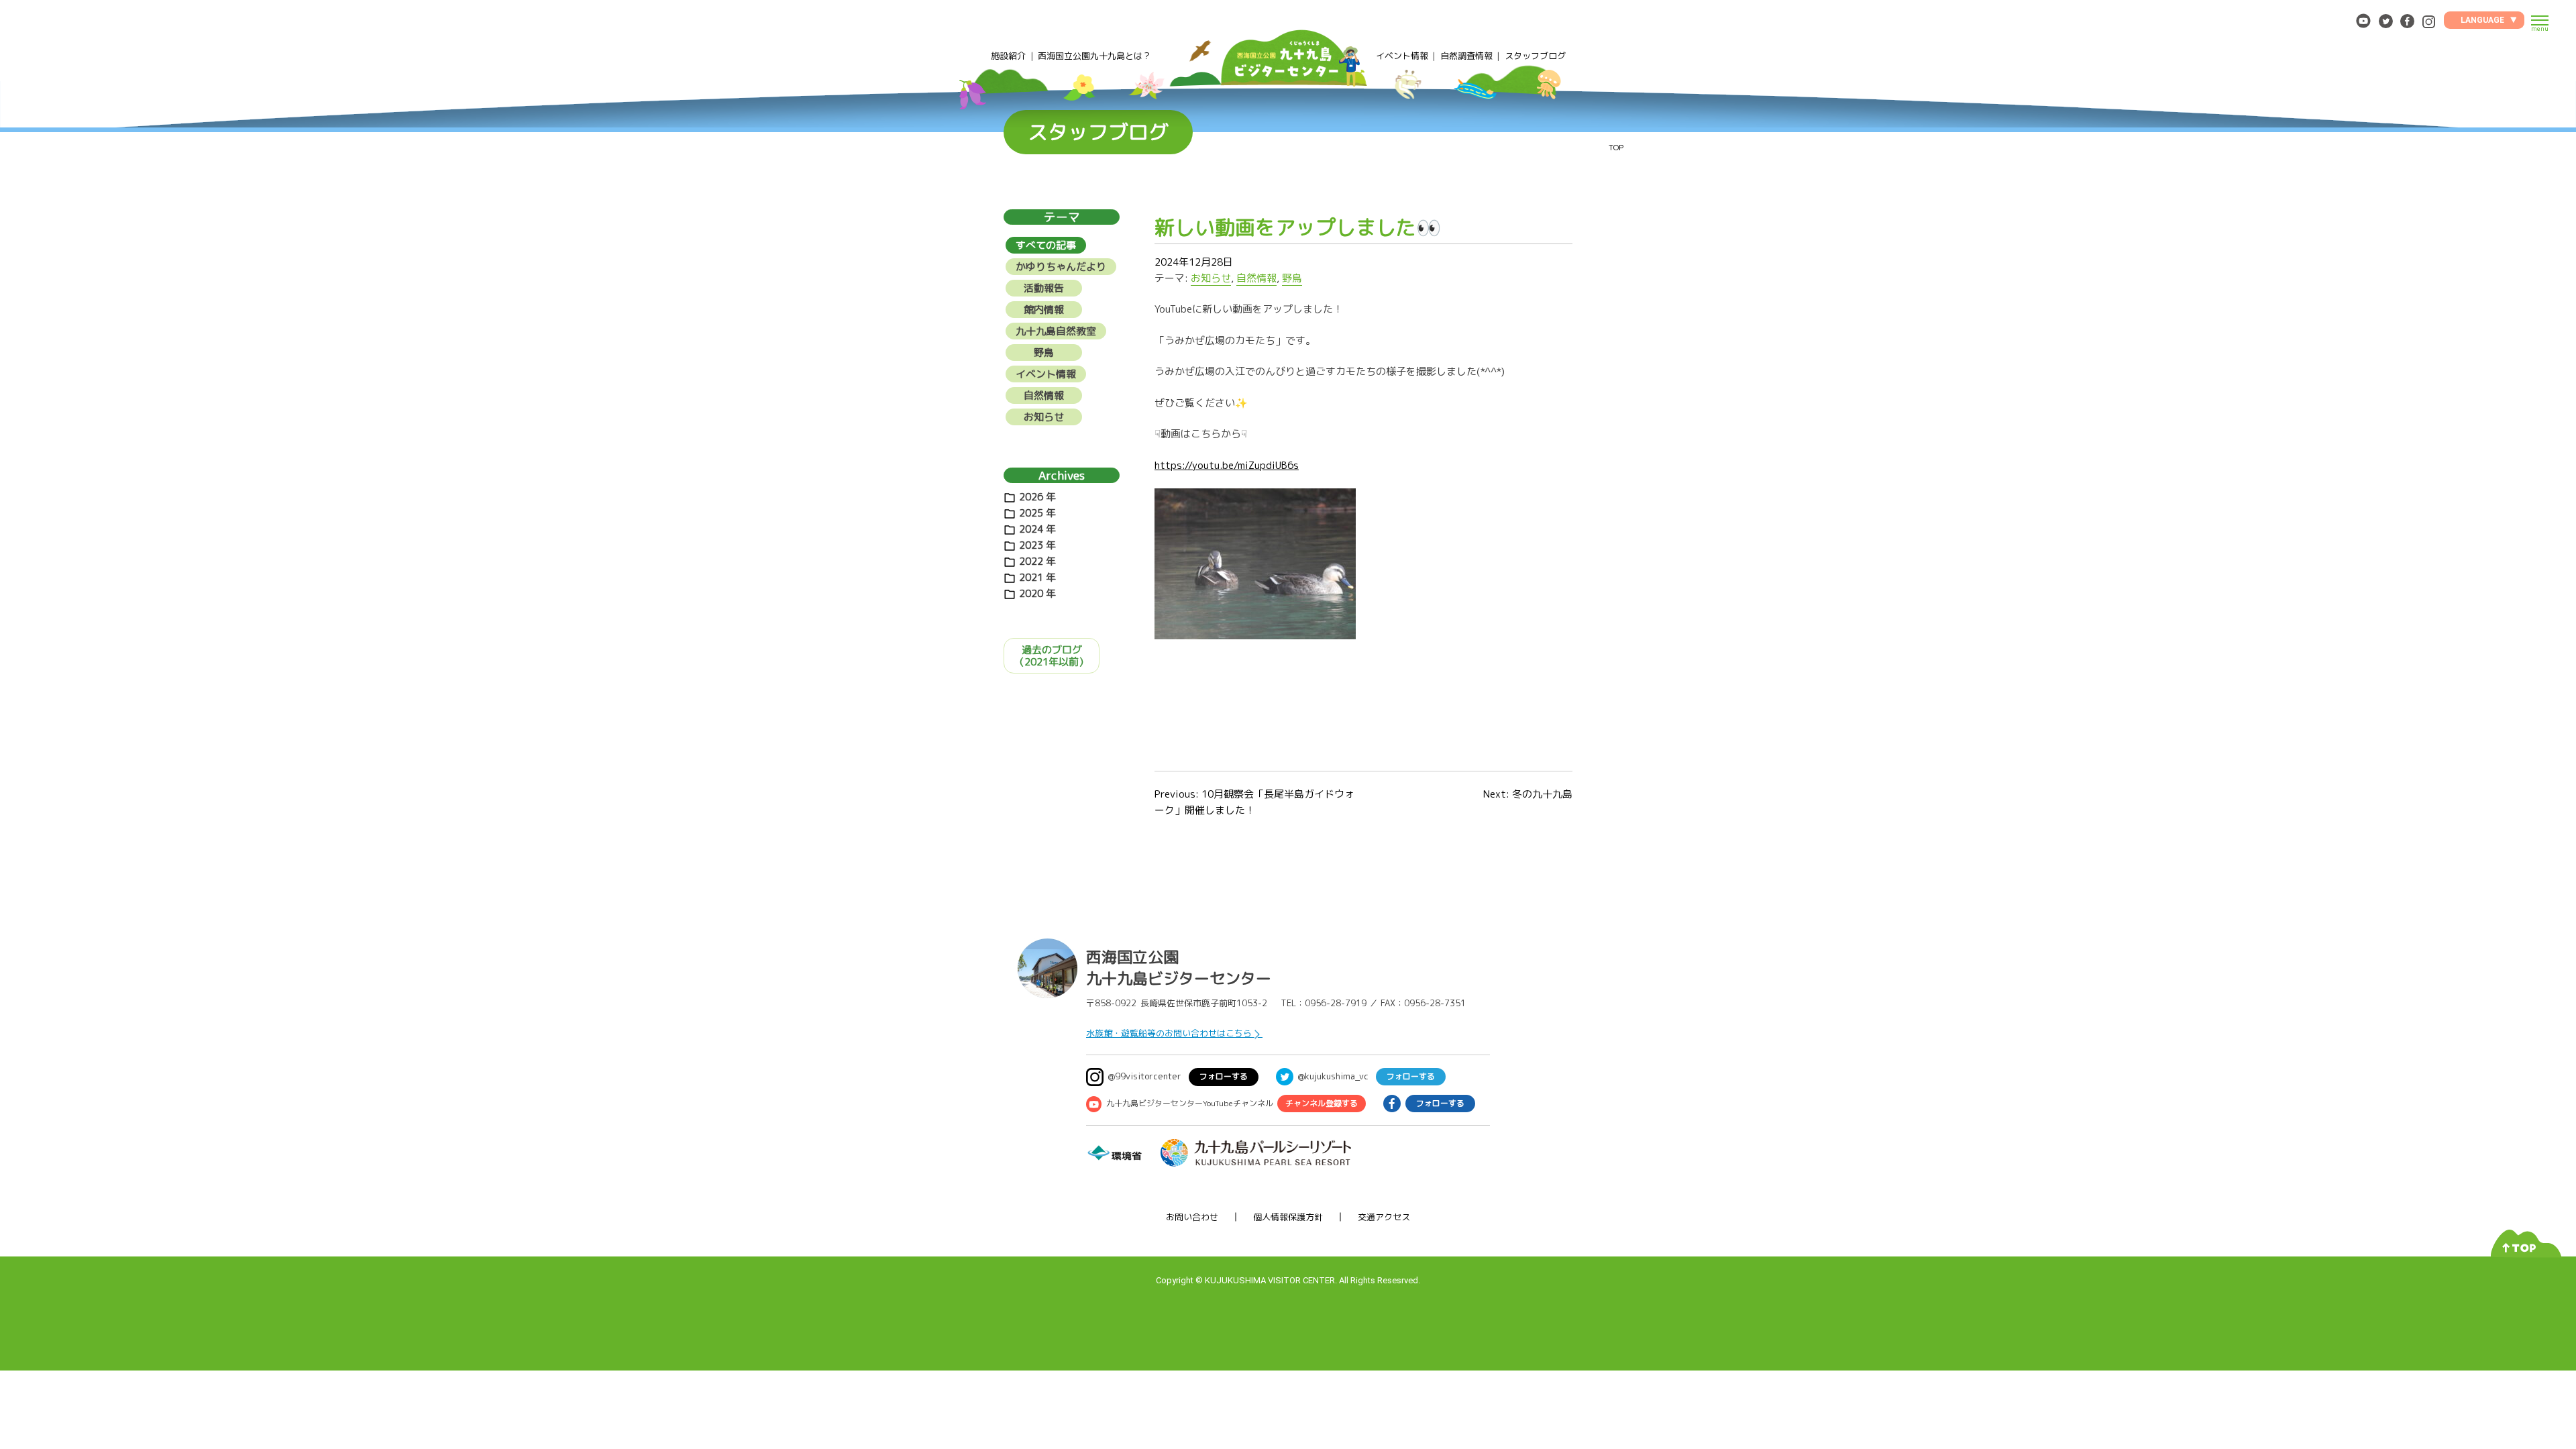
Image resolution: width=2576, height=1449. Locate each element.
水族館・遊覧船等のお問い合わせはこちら (1169, 1033)
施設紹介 (1008, 56)
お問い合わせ (1192, 1217)
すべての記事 (1046, 245)
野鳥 (1292, 278)
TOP (1616, 147)
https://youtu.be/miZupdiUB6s (1227, 465)
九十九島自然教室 (1056, 331)
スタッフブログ (1535, 56)
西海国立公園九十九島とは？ (1094, 56)
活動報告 (1044, 288)
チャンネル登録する (1322, 1103)
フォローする (1224, 1076)
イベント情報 (1402, 56)
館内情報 (1044, 310)
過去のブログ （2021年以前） (1052, 656)
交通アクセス (1384, 1217)
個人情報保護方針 (1288, 1217)
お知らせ (1211, 278)
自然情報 (1256, 278)
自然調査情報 (1466, 56)
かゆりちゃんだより (1061, 267)
